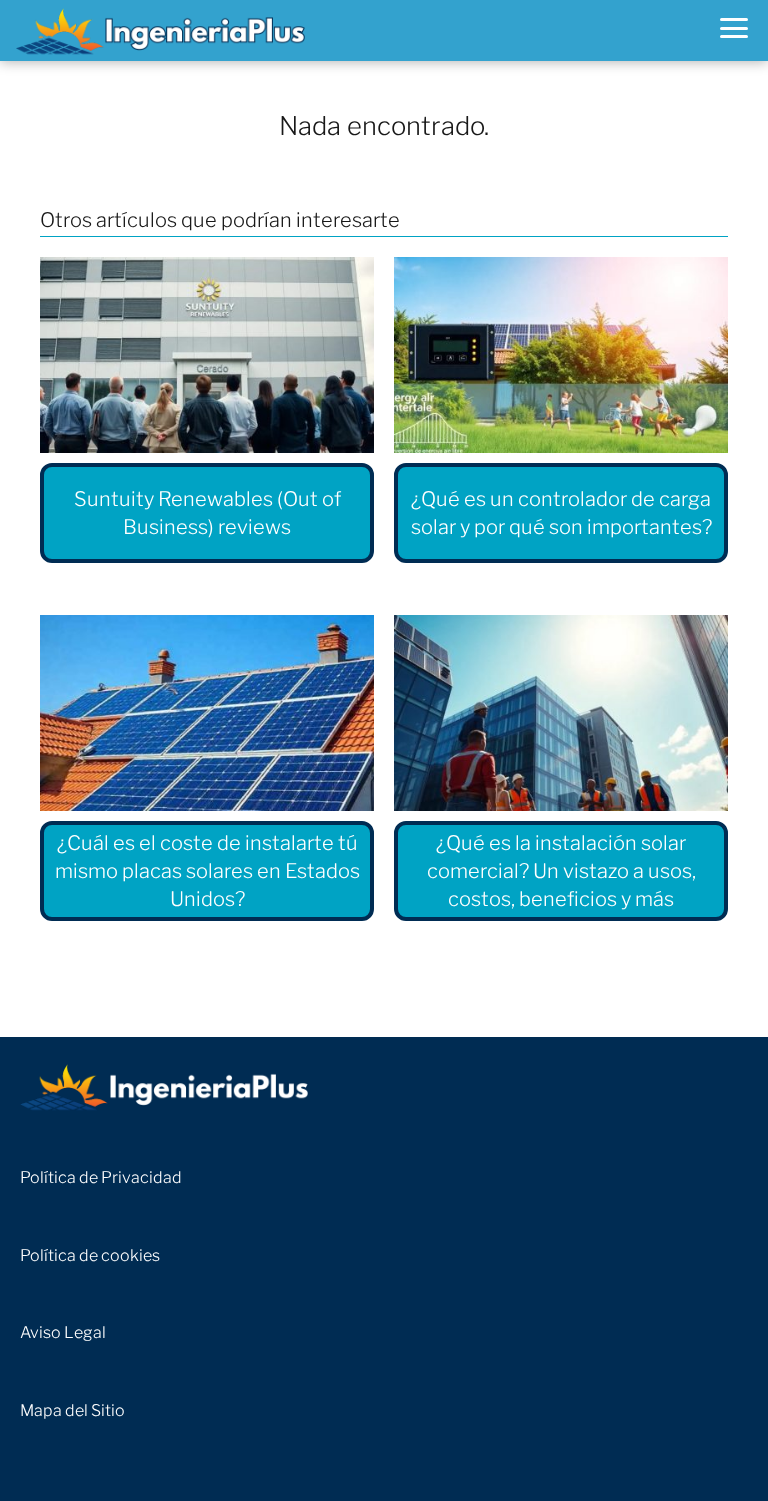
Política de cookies (90, 1255)
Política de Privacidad (101, 1177)
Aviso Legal (63, 1332)
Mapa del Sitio (72, 1410)
